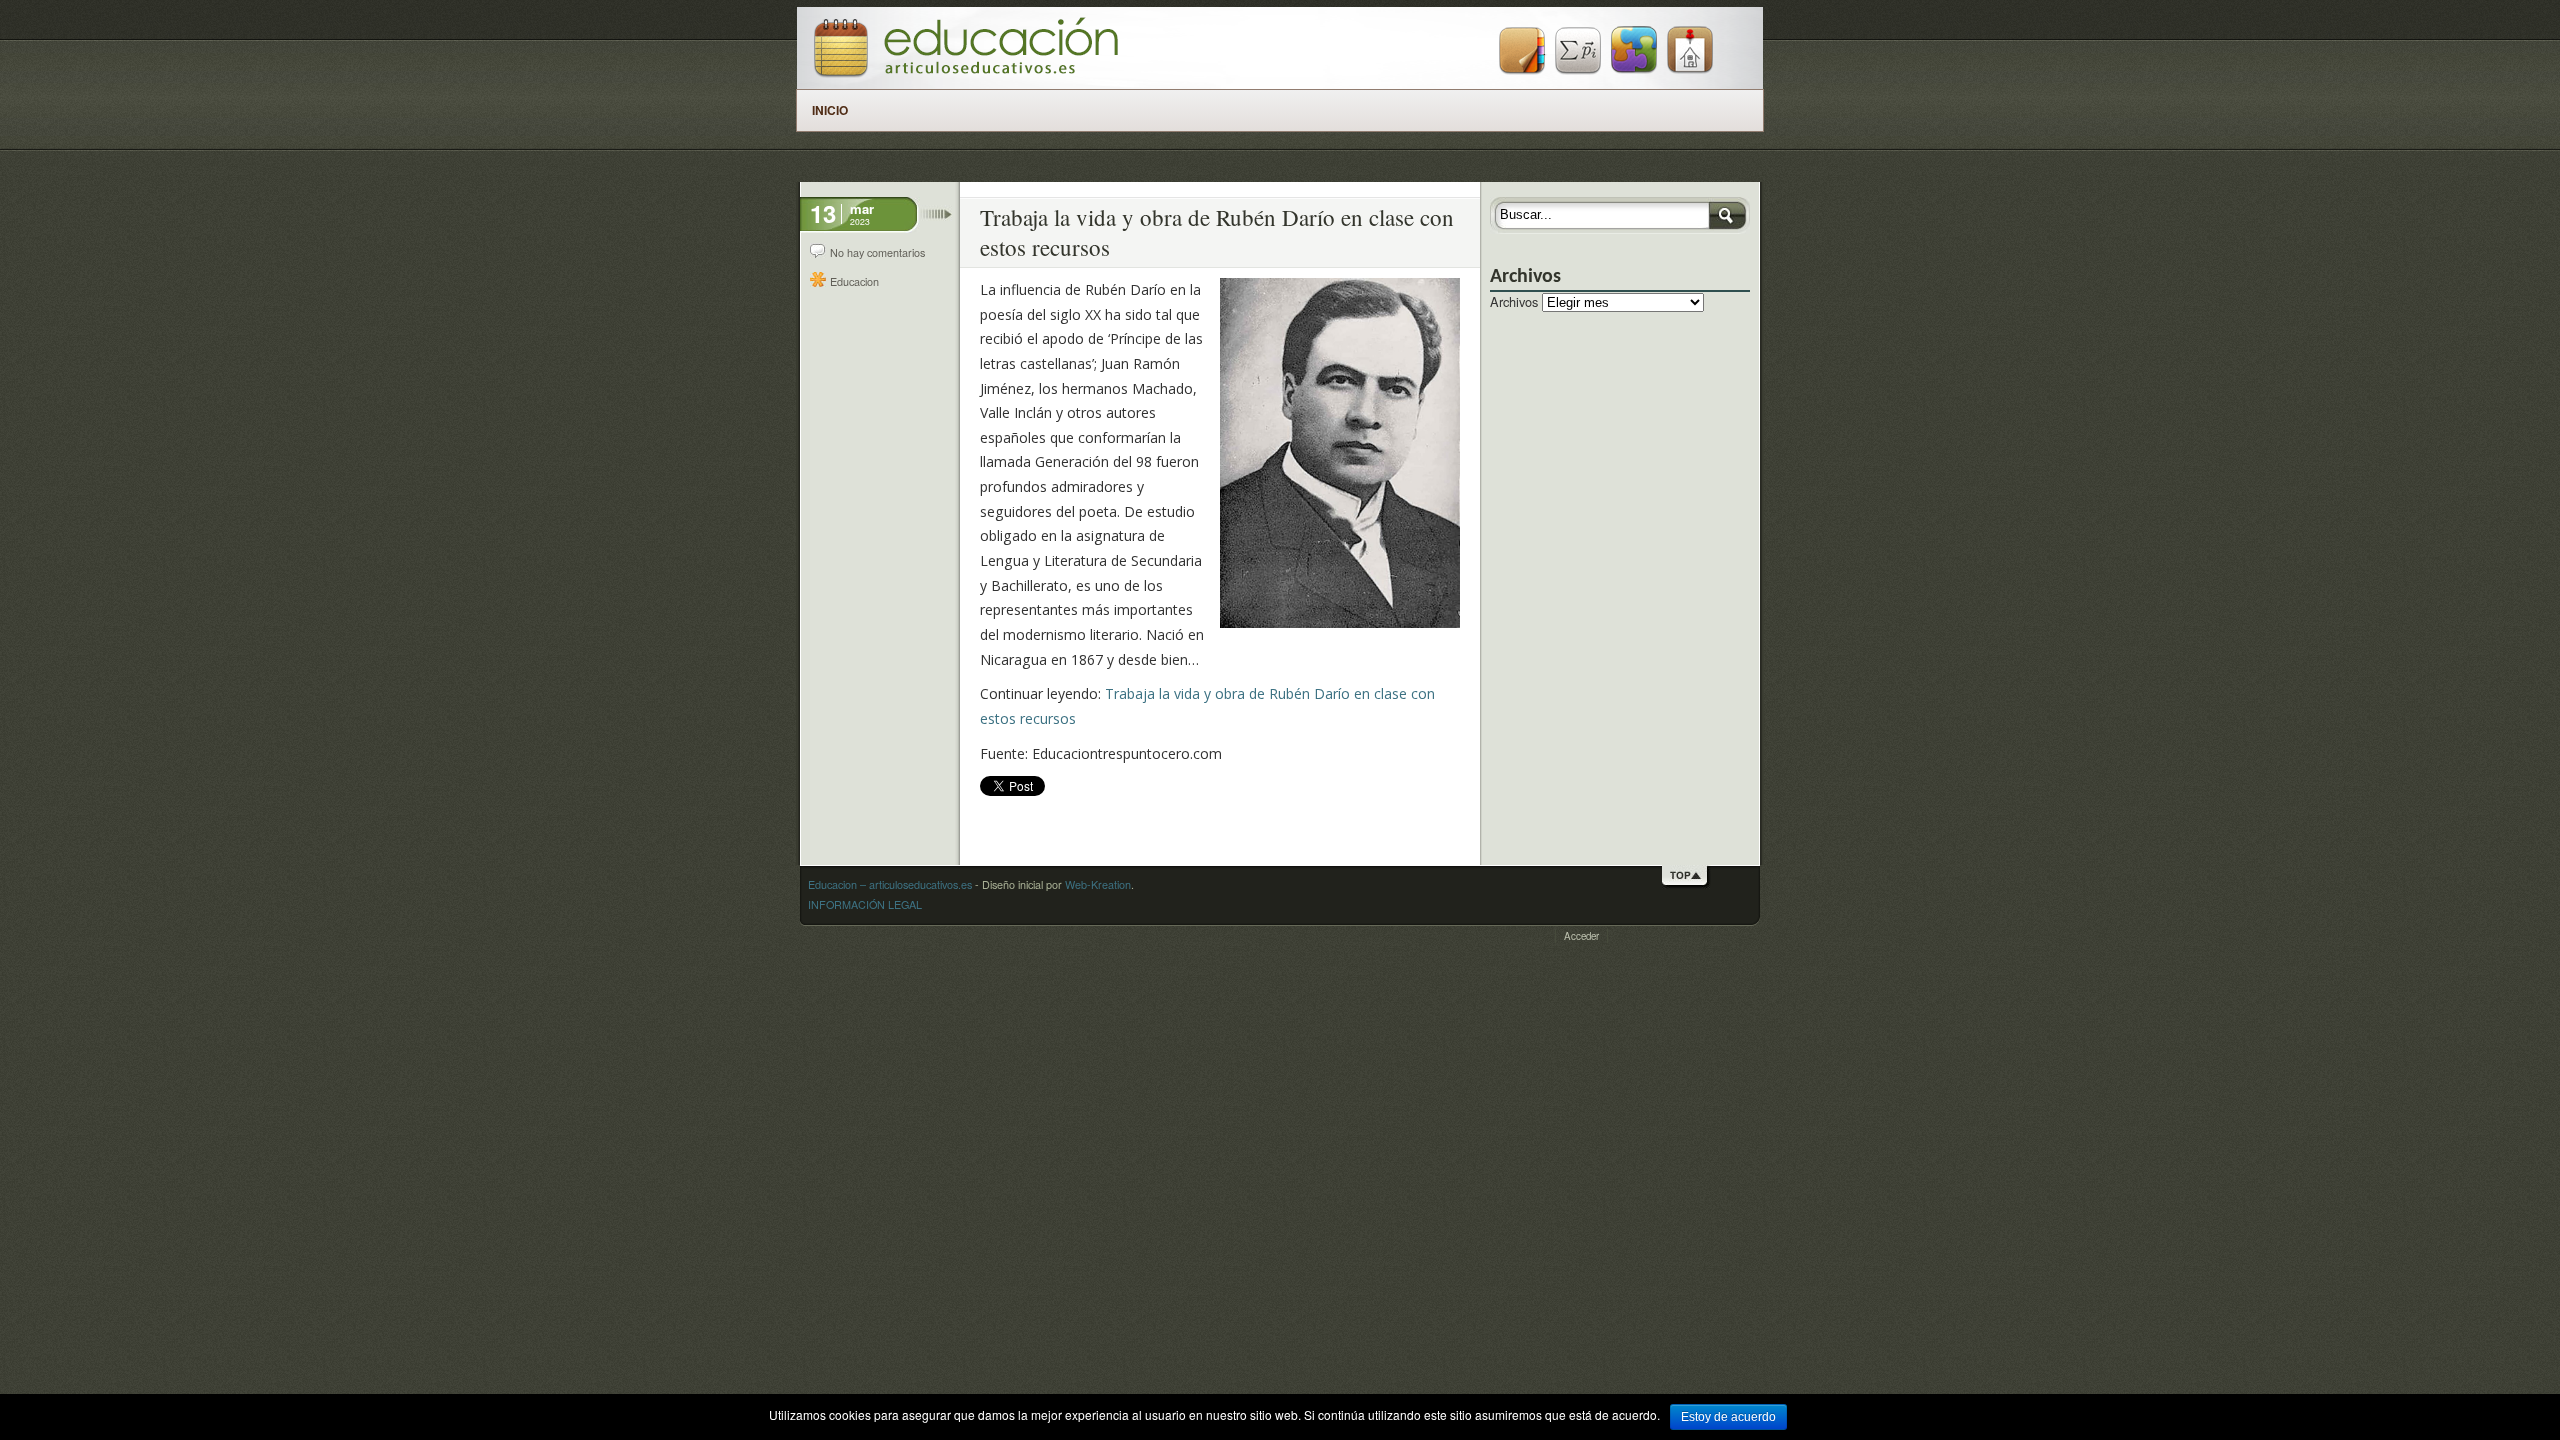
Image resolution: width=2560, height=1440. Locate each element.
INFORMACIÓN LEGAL (865, 904)
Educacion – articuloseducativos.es (890, 884)
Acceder (1581, 936)
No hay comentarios (877, 252)
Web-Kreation (1098, 884)
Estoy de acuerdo (1728, 1417)
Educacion (854, 281)
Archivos (1514, 301)
